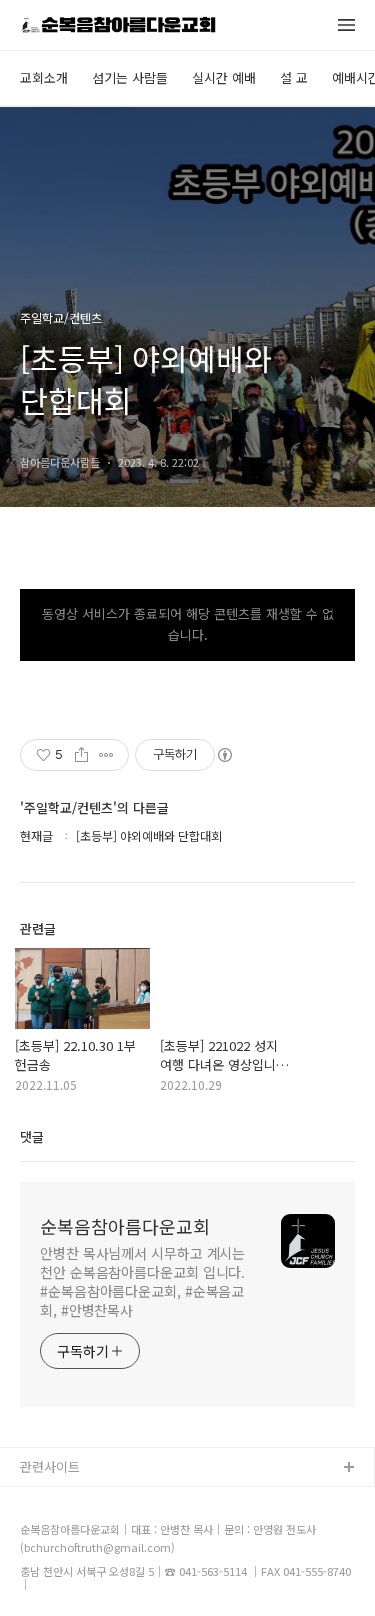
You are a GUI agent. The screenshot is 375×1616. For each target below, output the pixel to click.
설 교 (294, 77)
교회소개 (44, 77)
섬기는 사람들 (130, 77)
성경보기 (45, 1500)
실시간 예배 (224, 77)
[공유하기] (81, 755)
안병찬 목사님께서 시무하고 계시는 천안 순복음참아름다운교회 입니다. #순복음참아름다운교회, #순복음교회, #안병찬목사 (142, 1281)
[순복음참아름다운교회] (118, 26)
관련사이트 (50, 1466)
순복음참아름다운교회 (125, 1226)
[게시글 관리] (106, 755)
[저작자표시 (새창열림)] (224, 755)
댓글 (32, 1136)
